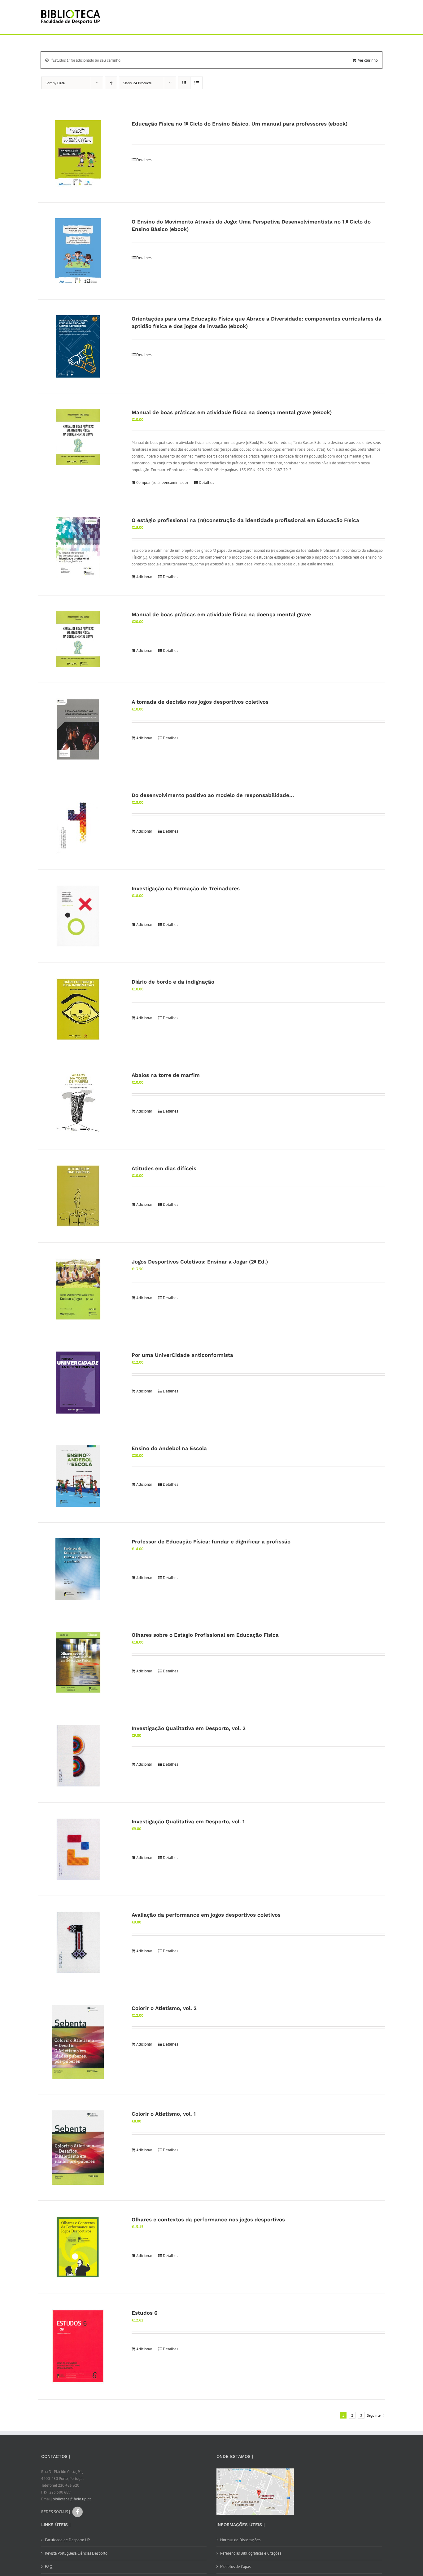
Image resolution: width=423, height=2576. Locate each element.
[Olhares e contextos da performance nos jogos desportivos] (78, 2247)
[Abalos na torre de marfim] (78, 1103)
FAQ (49, 2567)
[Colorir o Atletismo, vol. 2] (78, 2042)
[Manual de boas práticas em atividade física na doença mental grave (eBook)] (78, 437)
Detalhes (144, 160)
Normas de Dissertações (240, 2540)
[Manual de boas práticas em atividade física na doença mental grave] (78, 639)
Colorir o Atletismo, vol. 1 (164, 2114)
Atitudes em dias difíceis (164, 1168)
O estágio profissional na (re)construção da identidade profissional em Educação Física (245, 520)
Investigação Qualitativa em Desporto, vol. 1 (188, 1821)
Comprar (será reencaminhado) (162, 482)
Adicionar (144, 577)
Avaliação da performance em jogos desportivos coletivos (206, 1915)
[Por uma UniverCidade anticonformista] (78, 1383)
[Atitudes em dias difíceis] (78, 1196)
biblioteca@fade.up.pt (72, 2499)
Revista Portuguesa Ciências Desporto (76, 2553)
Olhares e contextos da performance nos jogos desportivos (208, 2220)
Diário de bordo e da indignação (173, 982)
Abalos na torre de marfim (166, 1075)
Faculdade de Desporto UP (67, 2540)
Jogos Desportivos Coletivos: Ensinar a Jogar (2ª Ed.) (200, 1262)
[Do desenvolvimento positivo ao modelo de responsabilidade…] (78, 823)
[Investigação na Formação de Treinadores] (78, 916)
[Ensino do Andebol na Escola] (78, 1476)
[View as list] (196, 83)
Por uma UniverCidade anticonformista (182, 1355)
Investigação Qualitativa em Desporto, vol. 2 (189, 1728)
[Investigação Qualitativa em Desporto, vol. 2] (78, 1756)
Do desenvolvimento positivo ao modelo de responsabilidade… (213, 795)
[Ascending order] (111, 83)
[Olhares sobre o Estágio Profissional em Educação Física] (78, 1662)
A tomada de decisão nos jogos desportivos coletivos (200, 702)
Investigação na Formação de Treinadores (186, 888)
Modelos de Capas (235, 2567)
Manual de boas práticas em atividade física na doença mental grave (221, 614)
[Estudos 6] (78, 2347)
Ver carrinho (368, 60)
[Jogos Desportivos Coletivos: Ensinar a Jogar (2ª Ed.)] (78, 1289)
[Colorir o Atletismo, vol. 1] (78, 2148)
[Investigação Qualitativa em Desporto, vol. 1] (78, 1849)
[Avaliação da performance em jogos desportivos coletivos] (78, 1942)
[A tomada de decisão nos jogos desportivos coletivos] (78, 729)
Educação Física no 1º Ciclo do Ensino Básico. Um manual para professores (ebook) (240, 124)
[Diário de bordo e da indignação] (78, 1009)
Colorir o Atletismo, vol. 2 (164, 2008)
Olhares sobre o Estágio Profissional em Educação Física (205, 1635)
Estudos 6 (144, 2313)
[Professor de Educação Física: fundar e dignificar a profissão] (78, 1569)
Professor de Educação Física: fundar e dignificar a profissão (211, 1542)
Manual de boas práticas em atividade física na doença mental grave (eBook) (232, 412)
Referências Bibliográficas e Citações (251, 2553)
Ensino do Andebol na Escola (169, 1448)
